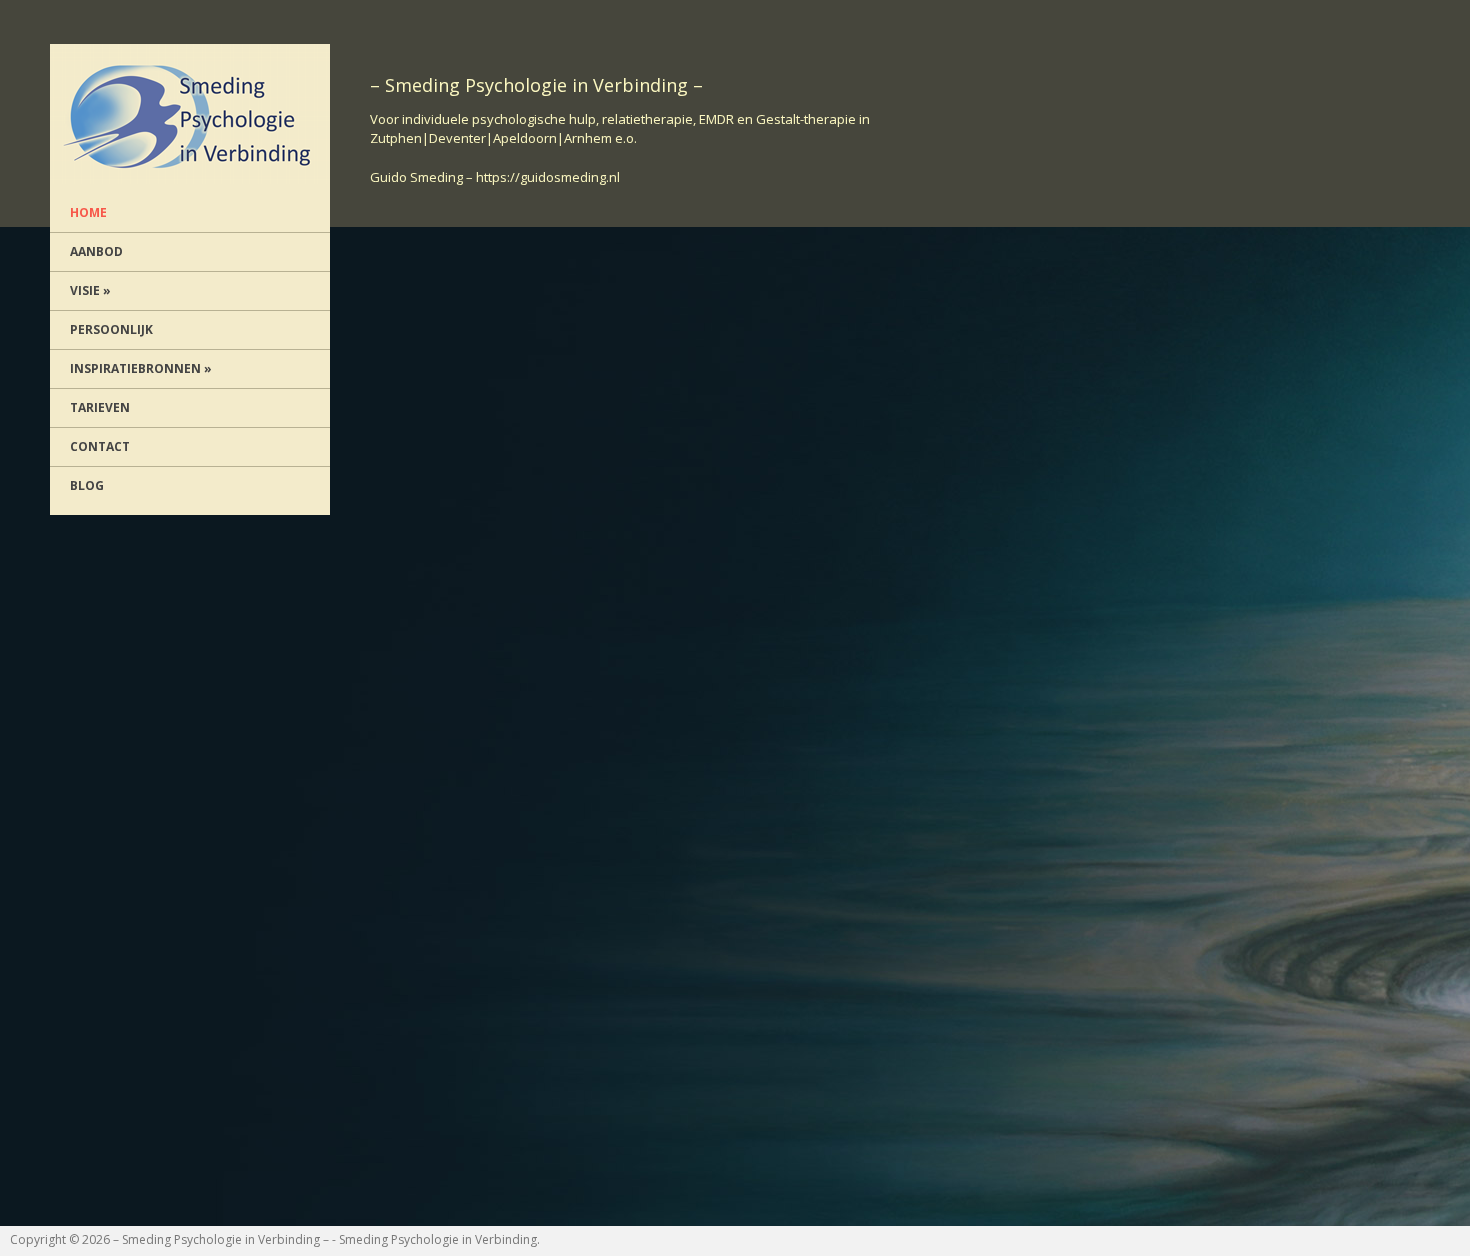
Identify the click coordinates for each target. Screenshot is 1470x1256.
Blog (87, 485)
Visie (90, 290)
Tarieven (100, 407)
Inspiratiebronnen (141, 368)
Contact (100, 446)
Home (88, 212)
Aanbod (96, 251)
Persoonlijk (111, 329)
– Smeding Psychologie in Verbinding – (221, 1239)
